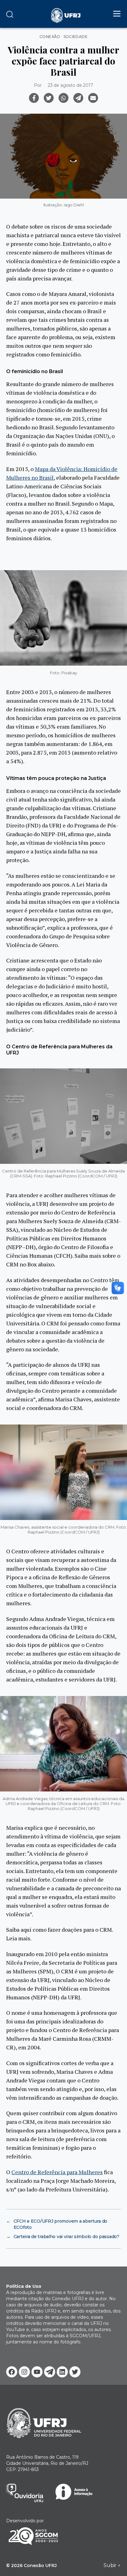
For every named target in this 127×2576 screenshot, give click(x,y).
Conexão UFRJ (40, 2565)
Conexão (50, 37)
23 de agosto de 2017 (70, 85)
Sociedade (76, 37)
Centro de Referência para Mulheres (57, 2172)
